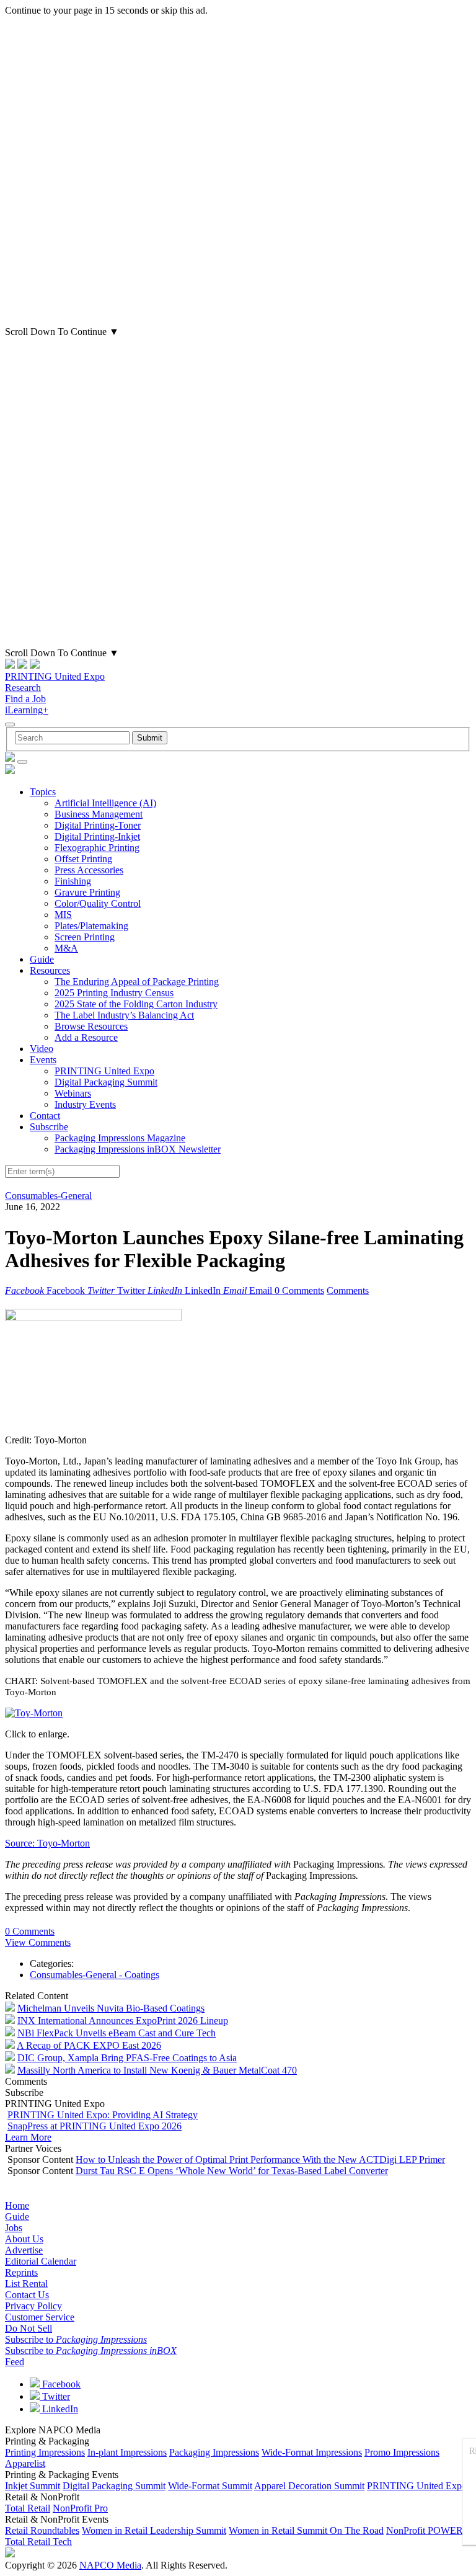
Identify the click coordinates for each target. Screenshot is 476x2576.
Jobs (14, 2228)
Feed (15, 2362)
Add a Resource (86, 1037)
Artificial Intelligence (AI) (105, 803)
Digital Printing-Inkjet (97, 836)
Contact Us (27, 2295)
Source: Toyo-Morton (47, 1843)
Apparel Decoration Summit (309, 2486)
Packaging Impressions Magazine (120, 1138)
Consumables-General (48, 1196)
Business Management (99, 814)
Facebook (60, 2384)
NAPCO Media (110, 2565)
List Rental (26, 2284)
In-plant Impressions (127, 2452)
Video (42, 1049)
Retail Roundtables (42, 2530)
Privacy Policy (33, 2306)
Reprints (21, 2272)
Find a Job (25, 699)
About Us (24, 2239)
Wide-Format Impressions (312, 2452)
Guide (42, 959)
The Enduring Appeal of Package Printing (137, 982)
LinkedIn (59, 2409)
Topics (43, 792)
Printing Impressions (45, 2452)
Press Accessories (89, 870)
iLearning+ (27, 710)
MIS (63, 915)
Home (17, 2205)
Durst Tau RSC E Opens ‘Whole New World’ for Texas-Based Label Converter (232, 2171)
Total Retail (28, 2508)
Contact (45, 1116)
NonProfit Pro (80, 2508)
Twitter (55, 2396)
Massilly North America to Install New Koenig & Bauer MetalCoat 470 (157, 2070)
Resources (50, 970)
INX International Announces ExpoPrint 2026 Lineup (123, 2021)
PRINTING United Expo (55, 676)
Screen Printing (85, 937)
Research (23, 688)
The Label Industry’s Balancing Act (124, 1015)
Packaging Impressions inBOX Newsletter (138, 1149)
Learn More (28, 2137)
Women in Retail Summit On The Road (306, 2530)
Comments (348, 1290)
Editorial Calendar (41, 2261)
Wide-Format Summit (210, 2486)
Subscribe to (76, 2339)
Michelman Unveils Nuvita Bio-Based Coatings (111, 2008)
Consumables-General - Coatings (95, 1975)
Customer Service (40, 2317)
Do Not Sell (29, 2328)
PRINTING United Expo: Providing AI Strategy (103, 2115)
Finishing (73, 881)
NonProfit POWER (425, 2530)
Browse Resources (91, 1026)
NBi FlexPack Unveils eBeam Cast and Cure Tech (117, 2033)
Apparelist (25, 2463)
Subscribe (49, 1127)
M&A (66, 948)
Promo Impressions (402, 2452)
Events (43, 1060)
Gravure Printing (87, 892)
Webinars (73, 1093)
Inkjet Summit (33, 2486)
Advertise (24, 2250)
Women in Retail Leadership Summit (154, 2530)
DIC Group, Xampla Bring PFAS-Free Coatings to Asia (127, 2058)
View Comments (38, 1942)
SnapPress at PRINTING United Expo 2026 (95, 2126)
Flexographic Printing (97, 848)
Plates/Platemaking (91, 926)
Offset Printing (83, 859)
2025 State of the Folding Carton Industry (136, 1004)
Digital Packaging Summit (106, 1082)
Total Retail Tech (38, 2542)
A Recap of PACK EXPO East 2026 (89, 2045)
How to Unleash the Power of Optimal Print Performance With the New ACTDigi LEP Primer (260, 2159)
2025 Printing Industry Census (114, 993)
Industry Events (85, 1104)
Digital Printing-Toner (98, 825)
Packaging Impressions (214, 2452)
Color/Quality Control (98, 903)
